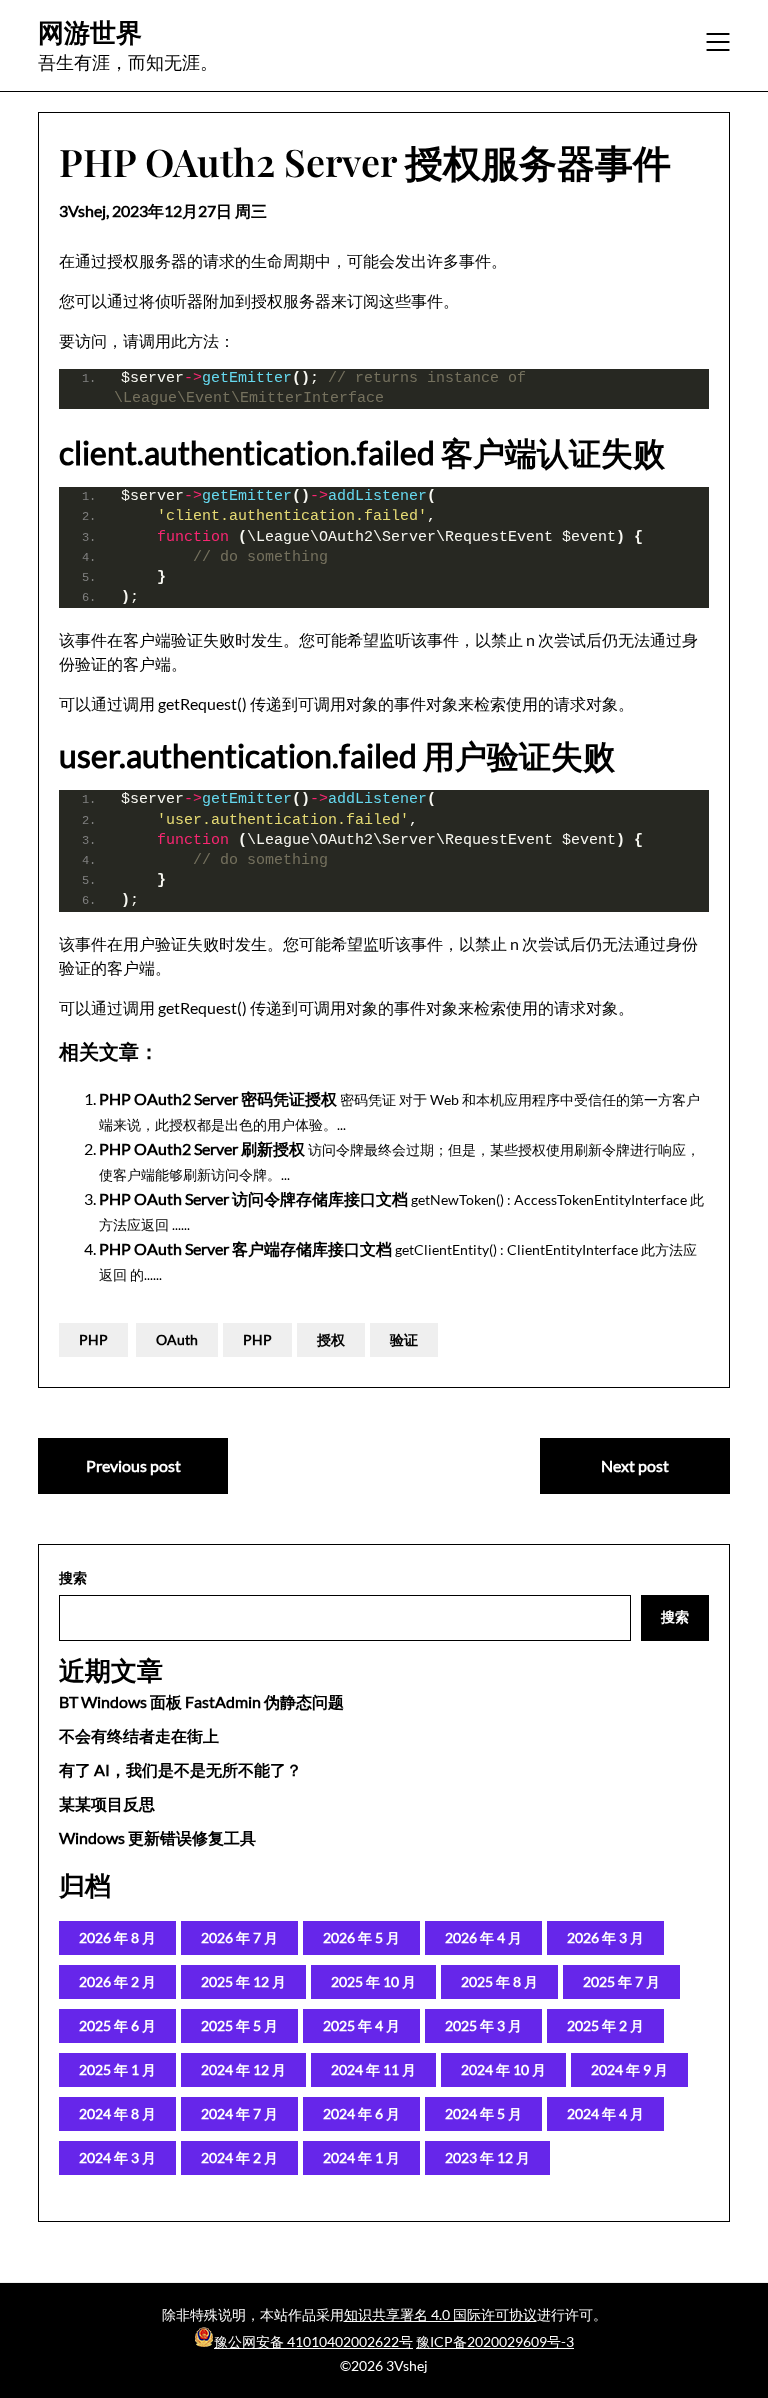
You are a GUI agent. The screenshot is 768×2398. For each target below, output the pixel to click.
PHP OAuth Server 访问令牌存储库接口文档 (253, 1198)
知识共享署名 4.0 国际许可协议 (440, 2314)
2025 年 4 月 (361, 2025)
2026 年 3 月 (605, 1937)
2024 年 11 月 (373, 2069)
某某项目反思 (107, 1803)
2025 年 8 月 (499, 1981)
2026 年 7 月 (239, 1937)
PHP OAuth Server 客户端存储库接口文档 (245, 1248)
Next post (635, 1465)
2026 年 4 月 (483, 1937)
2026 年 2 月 (117, 1981)
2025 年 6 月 (117, 2025)
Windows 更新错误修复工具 (157, 1837)
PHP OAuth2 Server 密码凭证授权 (218, 1098)
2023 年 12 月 (487, 2157)
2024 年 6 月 (361, 2113)
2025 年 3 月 (483, 2025)
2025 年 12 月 (243, 1981)
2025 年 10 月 (373, 1981)
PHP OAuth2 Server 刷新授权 (202, 1148)
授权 (331, 1339)
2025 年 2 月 (605, 2025)
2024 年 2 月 (239, 2157)
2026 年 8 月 (117, 1937)
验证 (404, 1339)
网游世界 (90, 32)
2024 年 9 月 (629, 2069)
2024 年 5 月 (483, 2113)
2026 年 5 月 (361, 1937)
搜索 (73, 1577)
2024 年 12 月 (243, 2069)
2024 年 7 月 (239, 2113)
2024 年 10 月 (503, 2069)
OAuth (177, 1339)
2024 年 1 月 (361, 2157)
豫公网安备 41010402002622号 (313, 2341)
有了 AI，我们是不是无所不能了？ (180, 1769)
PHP (93, 1339)
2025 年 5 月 (239, 2025)
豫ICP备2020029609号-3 (495, 2341)
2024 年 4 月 (605, 2113)
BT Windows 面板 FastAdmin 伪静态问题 (201, 1701)
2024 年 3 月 (117, 2157)
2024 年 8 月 (117, 2113)
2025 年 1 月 (117, 2069)
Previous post (133, 1465)
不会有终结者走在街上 (139, 1735)
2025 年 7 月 (621, 1981)
